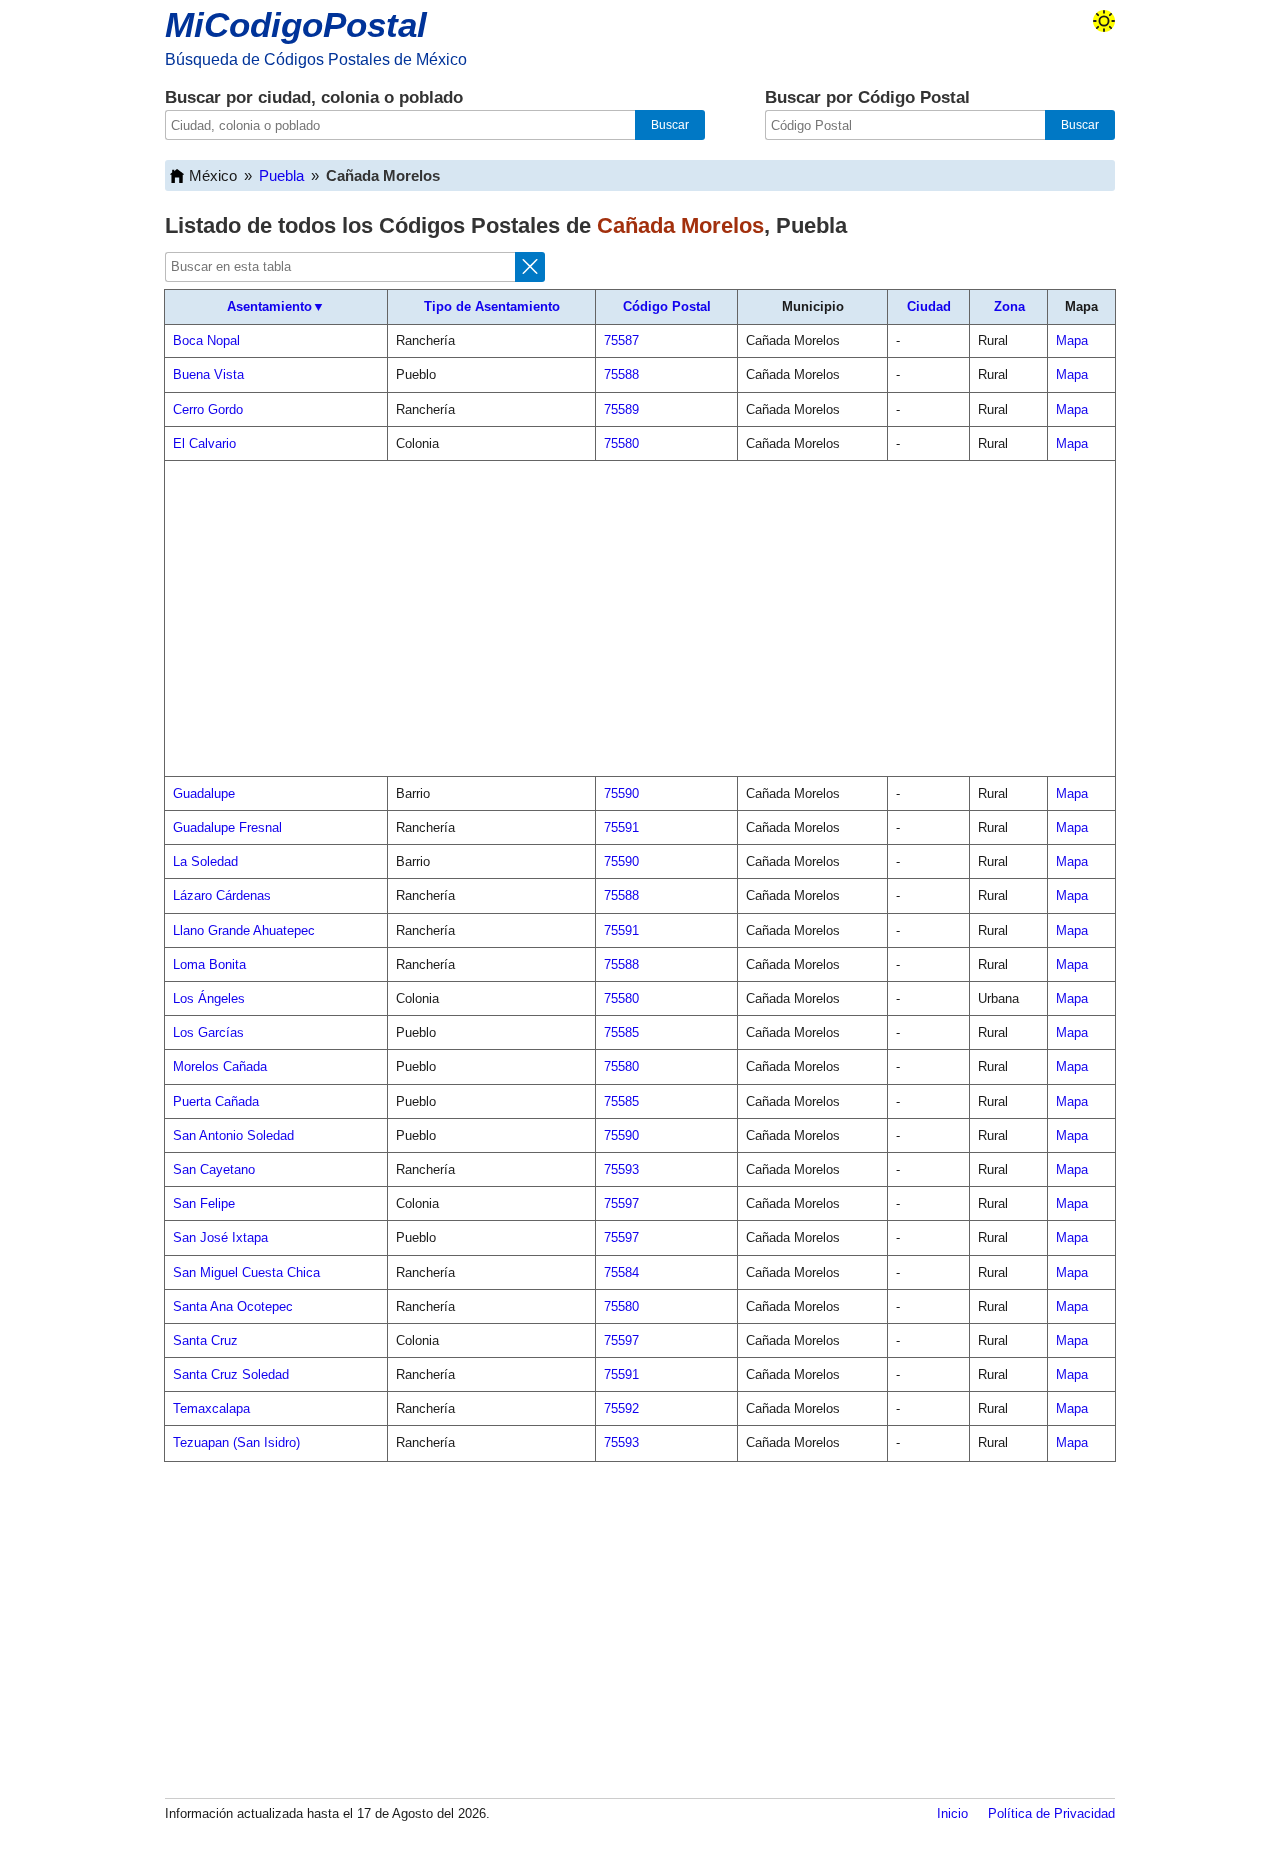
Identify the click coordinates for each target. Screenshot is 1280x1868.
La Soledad (205, 861)
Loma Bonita (209, 964)
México (213, 175)
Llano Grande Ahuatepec (244, 930)
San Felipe (204, 1203)
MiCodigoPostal (296, 24)
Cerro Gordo (208, 409)
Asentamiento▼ (276, 306)
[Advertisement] (640, 619)
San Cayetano (214, 1169)
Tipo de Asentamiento (492, 306)
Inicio (952, 1813)
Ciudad (929, 306)
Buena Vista (208, 374)
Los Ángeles (209, 998)
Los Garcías (208, 1032)
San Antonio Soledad (233, 1135)
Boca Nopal (206, 340)
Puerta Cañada (216, 1101)
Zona (1009, 306)
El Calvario (204, 443)
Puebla (281, 175)
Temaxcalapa (211, 1408)
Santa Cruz (205, 1340)
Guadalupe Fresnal (227, 827)
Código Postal (667, 306)
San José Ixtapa (220, 1237)
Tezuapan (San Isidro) (236, 1442)
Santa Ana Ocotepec (233, 1306)
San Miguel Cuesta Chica (246, 1272)
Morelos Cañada (220, 1066)
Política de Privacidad (1051, 1813)
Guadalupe (204, 793)
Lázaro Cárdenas (222, 895)
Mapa (1072, 340)
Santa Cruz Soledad (231, 1374)
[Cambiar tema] (1104, 21)
